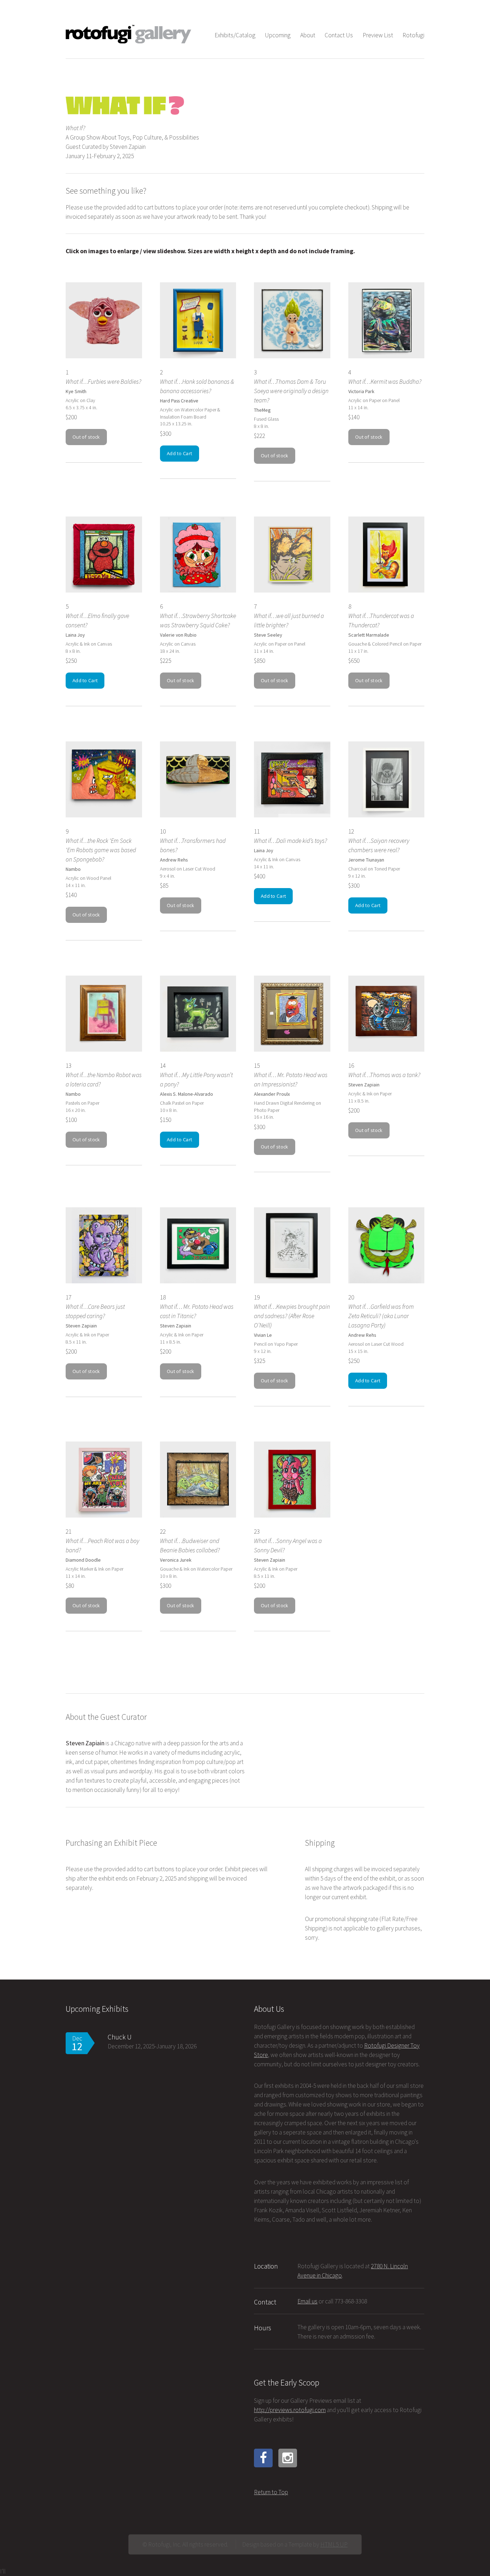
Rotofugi (413, 35)
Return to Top (271, 2492)
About (308, 35)
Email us (307, 2301)
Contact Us (339, 35)
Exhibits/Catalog (235, 35)
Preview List (378, 35)
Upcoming (278, 35)
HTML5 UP (334, 2544)
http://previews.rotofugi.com (290, 2410)
